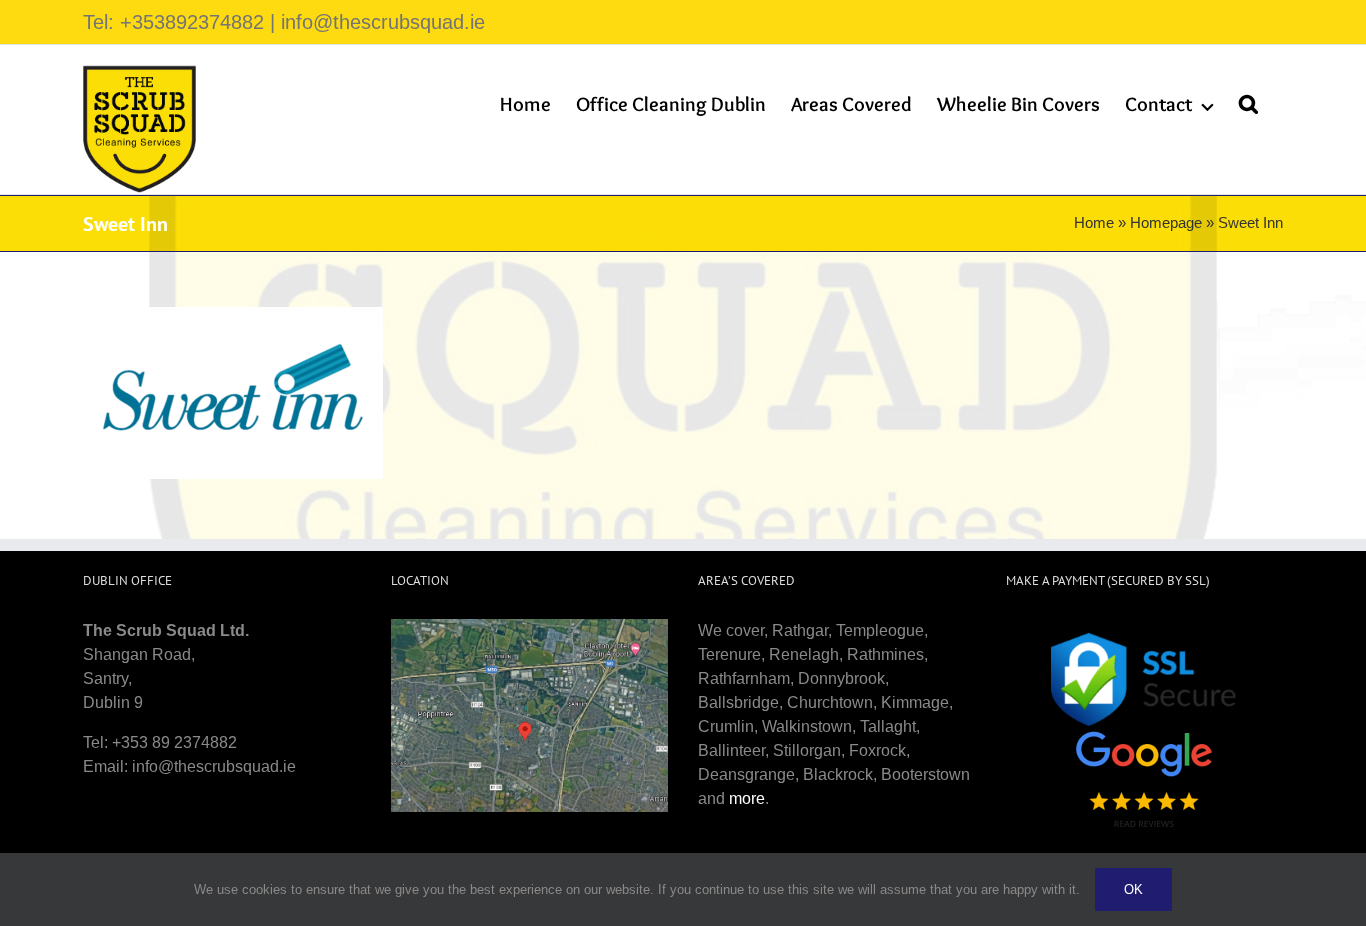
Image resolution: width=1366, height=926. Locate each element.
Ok (1133, 889)
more (747, 798)
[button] (1248, 104)
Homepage (1166, 222)
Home (1094, 222)
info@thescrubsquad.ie (383, 22)
